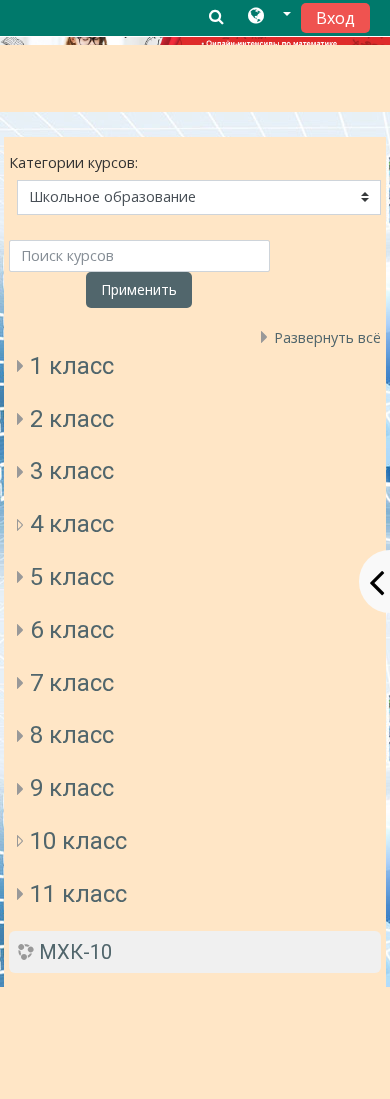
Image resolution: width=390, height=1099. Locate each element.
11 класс (78, 894)
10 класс (78, 841)
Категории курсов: (73, 162)
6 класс (72, 630)
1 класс (72, 366)
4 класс (72, 524)
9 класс (72, 788)
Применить (139, 289)
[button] (269, 17)
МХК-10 (75, 952)
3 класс (72, 471)
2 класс (72, 419)
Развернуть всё (327, 337)
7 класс (72, 683)
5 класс (72, 577)
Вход (335, 18)
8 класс (72, 735)
